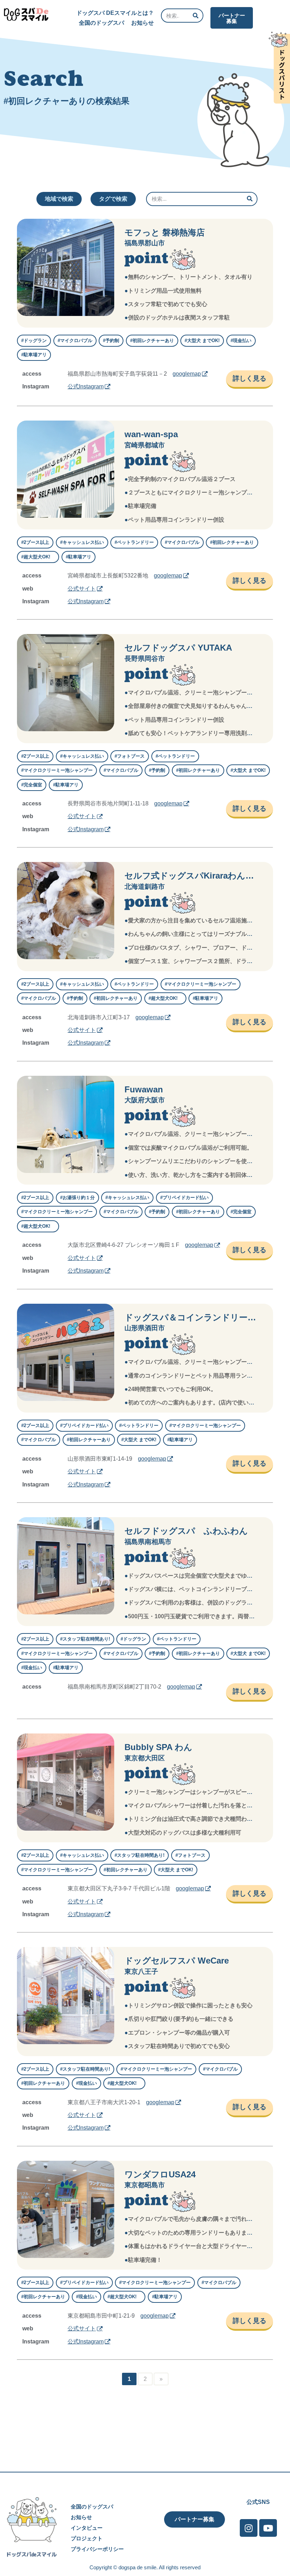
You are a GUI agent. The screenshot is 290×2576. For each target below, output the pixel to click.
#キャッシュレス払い (82, 542)
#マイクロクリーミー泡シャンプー (57, 770)
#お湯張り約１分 (77, 1198)
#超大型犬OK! (38, 557)
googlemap (187, 374)
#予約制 (111, 341)
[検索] (196, 16)
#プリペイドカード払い (184, 1198)
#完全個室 (32, 785)
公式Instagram (86, 386)
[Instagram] (249, 2528)
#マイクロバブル (75, 341)
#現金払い (241, 341)
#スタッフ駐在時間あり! (85, 1639)
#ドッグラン (34, 341)
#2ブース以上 (35, 542)
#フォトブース (130, 756)
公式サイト (82, 589)
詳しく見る (250, 378)
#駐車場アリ (34, 355)
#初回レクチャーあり (152, 341)
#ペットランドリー (134, 542)
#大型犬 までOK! (202, 341)
